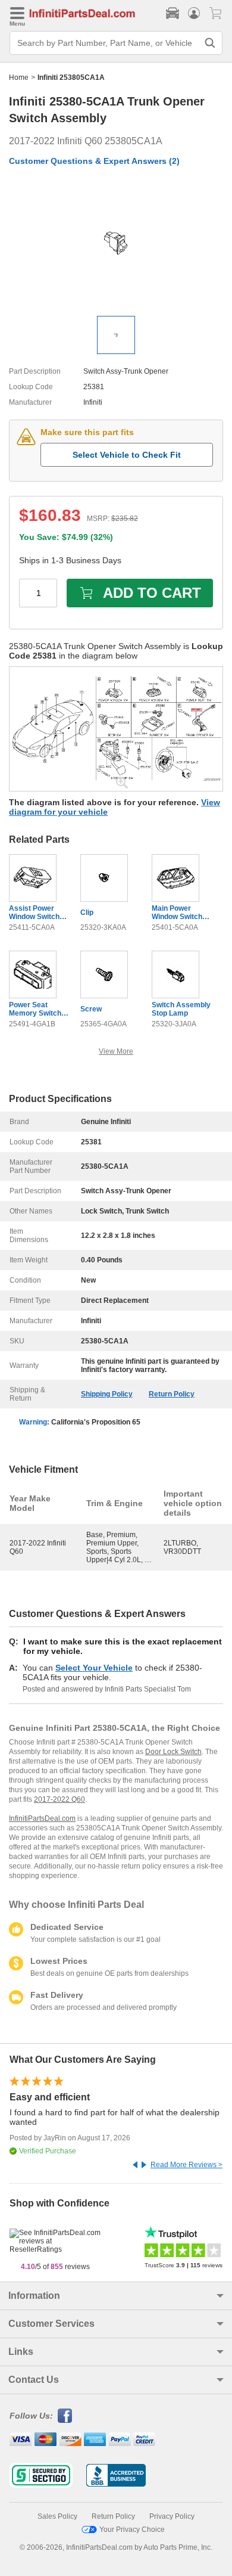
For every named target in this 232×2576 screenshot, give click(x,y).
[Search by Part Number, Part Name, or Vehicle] (210, 43)
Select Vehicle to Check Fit (127, 455)
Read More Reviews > (186, 2165)
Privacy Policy (172, 2516)
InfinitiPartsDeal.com (42, 1818)
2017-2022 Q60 (59, 1799)
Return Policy (172, 1394)
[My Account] (194, 13)
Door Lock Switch (173, 1752)
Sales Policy (57, 2516)
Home (19, 77)
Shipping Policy (107, 1394)
